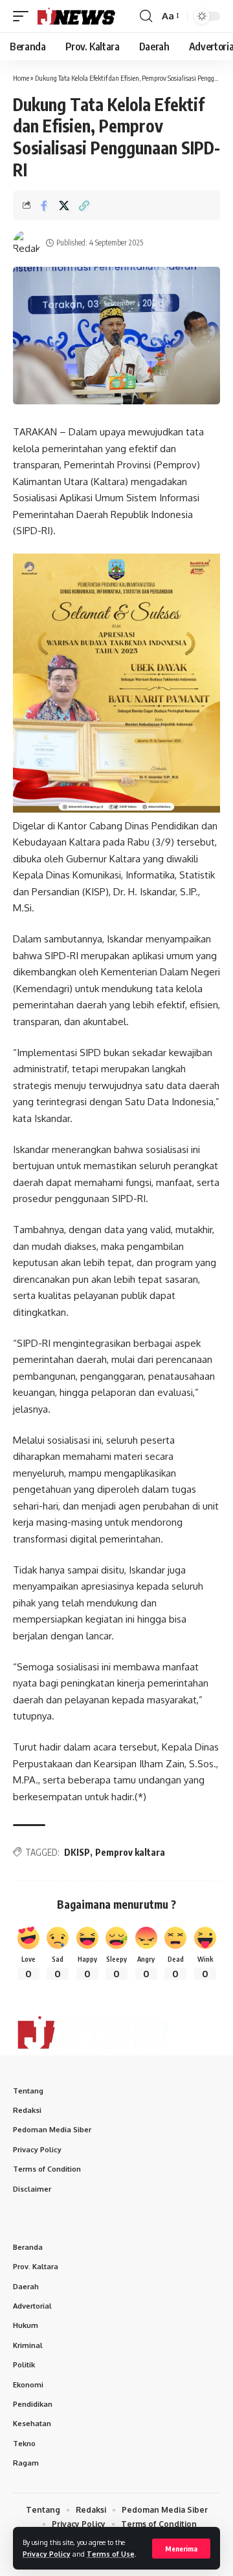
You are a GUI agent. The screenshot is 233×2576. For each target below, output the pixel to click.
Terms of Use (111, 2554)
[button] (181, 2549)
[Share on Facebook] (44, 205)
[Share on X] (64, 205)
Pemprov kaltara (130, 1852)
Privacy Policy (47, 2554)
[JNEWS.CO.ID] (86, 16)
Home (21, 78)
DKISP (77, 1852)
